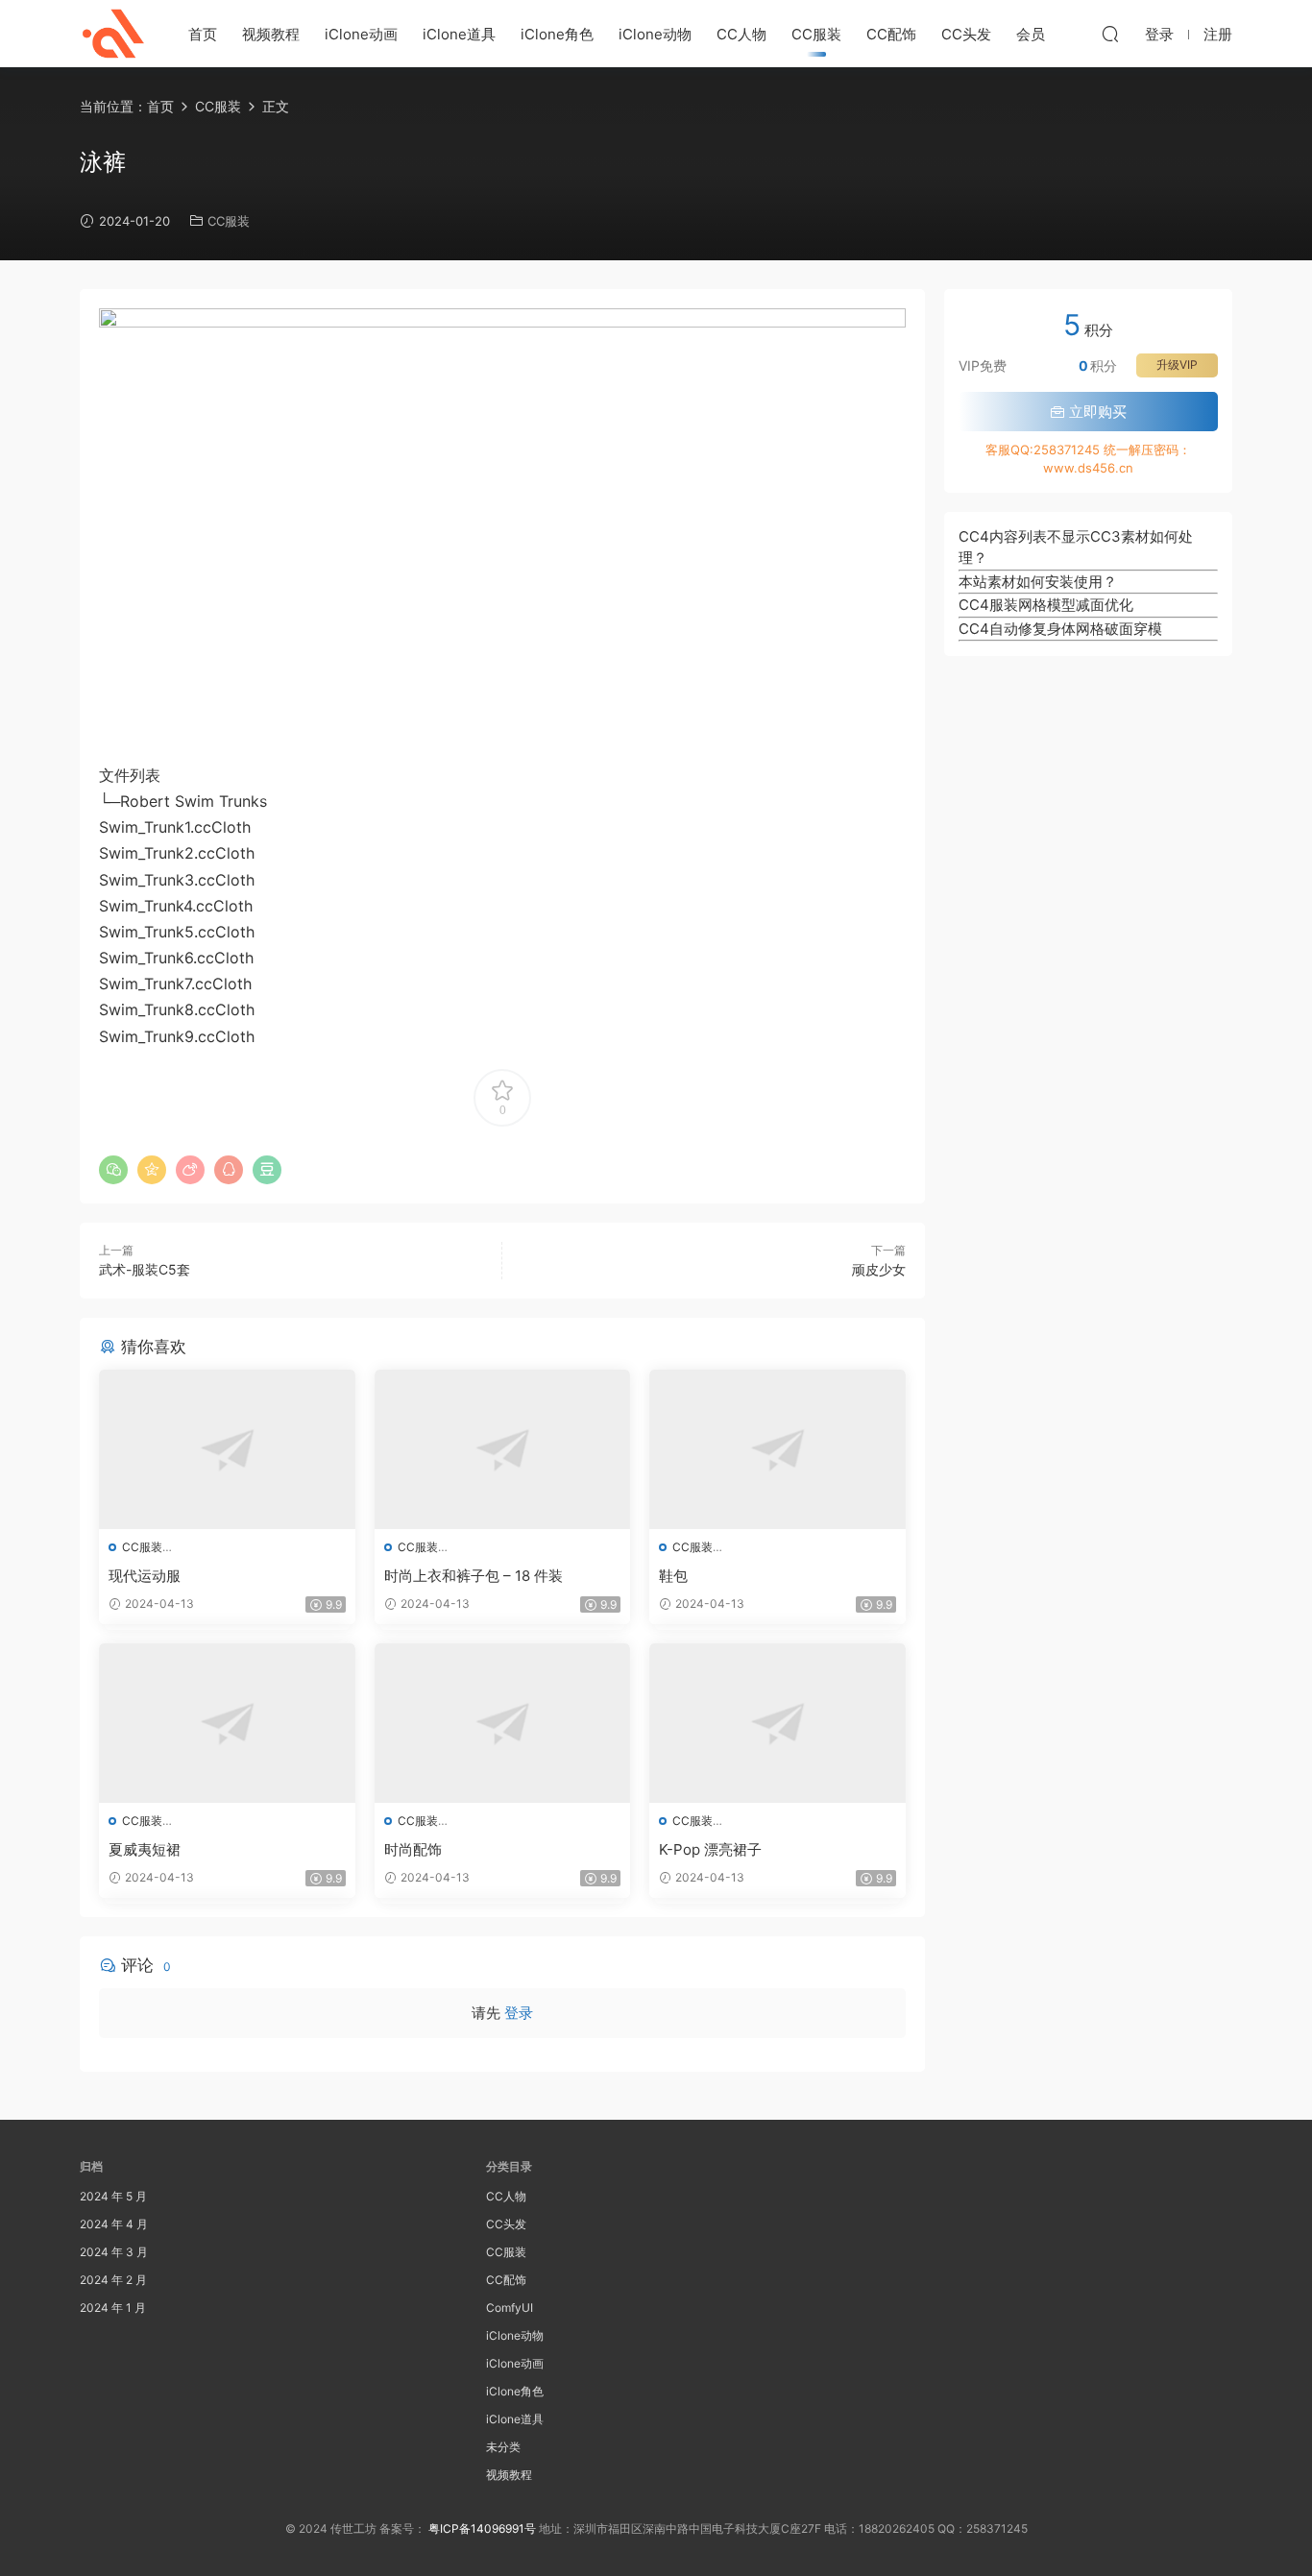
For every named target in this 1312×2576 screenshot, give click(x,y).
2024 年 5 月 (113, 2196)
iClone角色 (557, 34)
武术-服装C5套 (145, 1269)
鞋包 (673, 1576)
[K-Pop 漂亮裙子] (777, 1723)
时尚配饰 (413, 1849)
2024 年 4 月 (114, 2224)
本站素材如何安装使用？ (1038, 582)
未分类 (503, 2447)
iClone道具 (459, 34)
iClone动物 (655, 34)
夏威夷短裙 (145, 1849)
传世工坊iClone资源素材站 (113, 34)
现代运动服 (145, 1576)
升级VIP (1177, 365)
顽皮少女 (879, 1269)
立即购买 (1096, 412)
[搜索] (1110, 34)
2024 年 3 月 (114, 2252)
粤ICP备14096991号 (482, 2528)
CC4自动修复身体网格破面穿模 (1060, 629)
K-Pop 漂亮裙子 (710, 1849)
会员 (1031, 34)
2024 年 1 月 (113, 2308)
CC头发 (966, 34)
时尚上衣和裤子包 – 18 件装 (474, 1576)
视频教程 (271, 34)
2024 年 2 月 (113, 2280)
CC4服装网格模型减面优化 (1046, 605)
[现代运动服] (227, 1449)
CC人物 (741, 34)
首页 (203, 34)
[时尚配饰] (503, 1723)
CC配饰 (891, 34)
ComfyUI (510, 2308)
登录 (519, 2013)
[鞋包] (777, 1449)
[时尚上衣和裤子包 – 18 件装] (503, 1449)
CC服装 (816, 34)
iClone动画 (361, 34)
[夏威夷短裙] (227, 1723)
